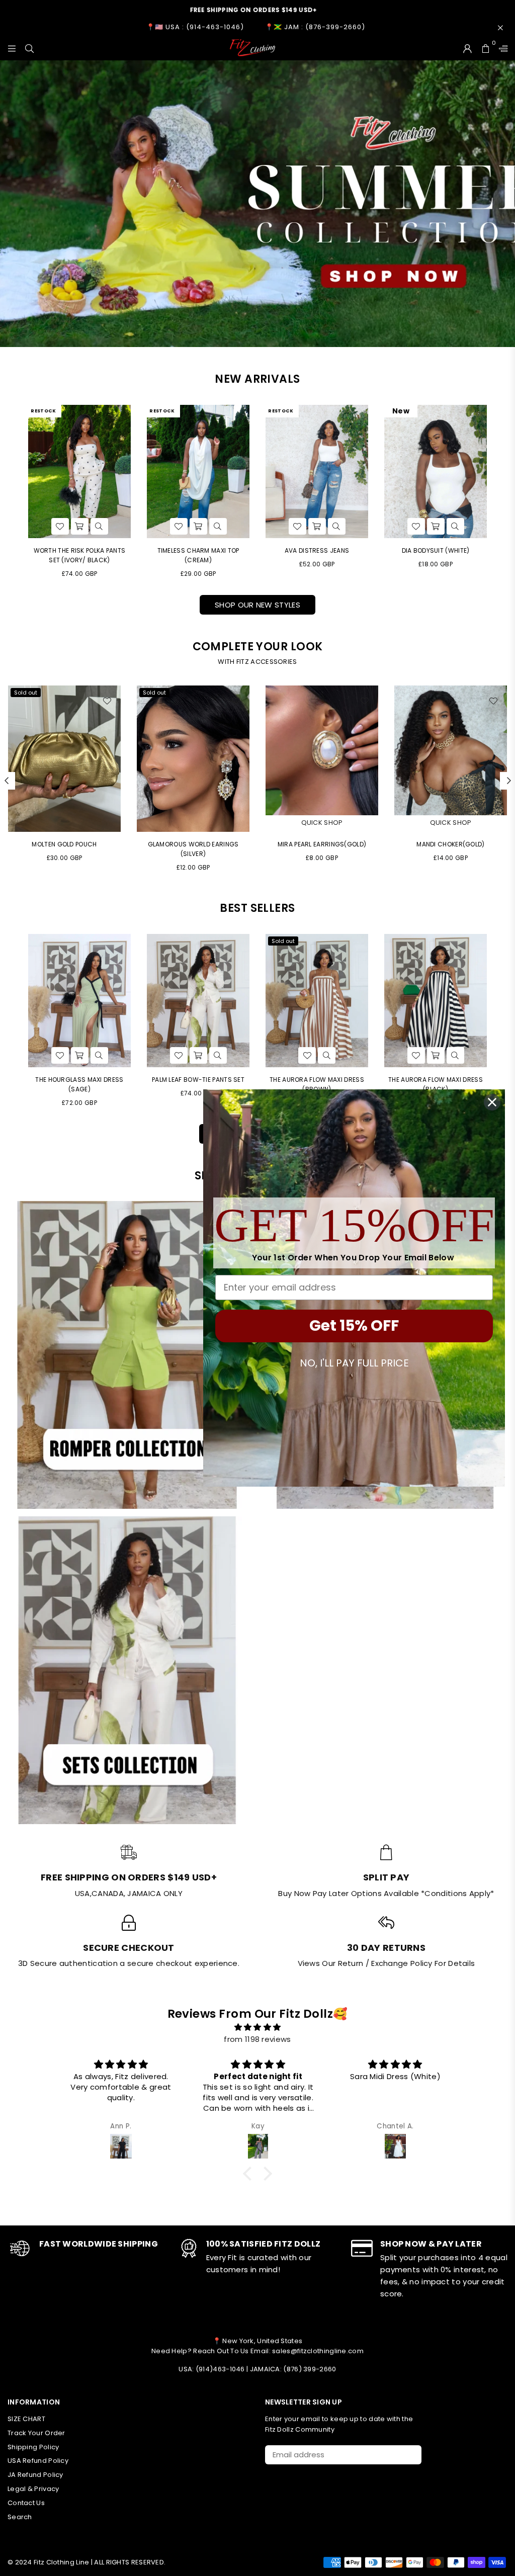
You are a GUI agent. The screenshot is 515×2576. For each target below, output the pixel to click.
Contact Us (26, 2503)
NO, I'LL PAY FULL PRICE (354, 1363)
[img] (257, 2027)
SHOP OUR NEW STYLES (257, 605)
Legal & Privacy (33, 2489)
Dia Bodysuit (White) (436, 550)
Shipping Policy (33, 2447)
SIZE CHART (26, 2419)
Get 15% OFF (354, 1325)
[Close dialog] (492, 1102)
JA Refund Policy (35, 2475)
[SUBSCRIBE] (410, 2455)
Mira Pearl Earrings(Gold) (65, 844)
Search (20, 2517)
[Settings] (501, 48)
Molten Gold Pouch (450, 844)
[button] (250, 2174)
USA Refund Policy (38, 2461)
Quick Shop (65, 823)
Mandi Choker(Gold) (193, 844)
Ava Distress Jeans (317, 550)
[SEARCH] (29, 48)
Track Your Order (36, 2433)
